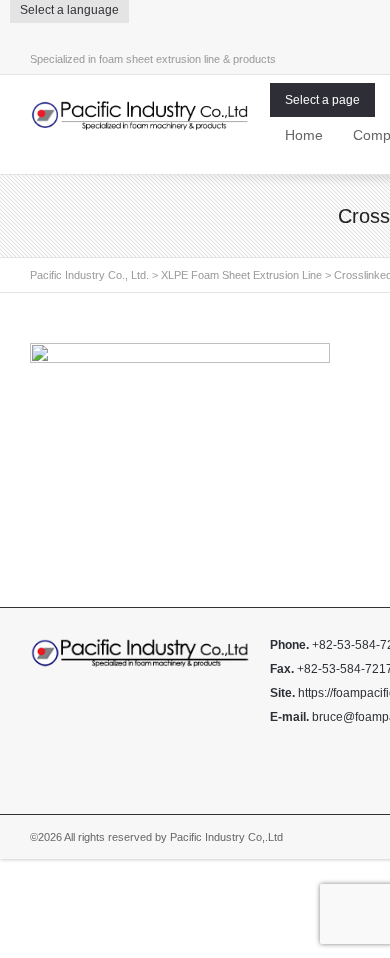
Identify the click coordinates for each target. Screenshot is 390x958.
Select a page (322, 100)
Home (304, 135)
